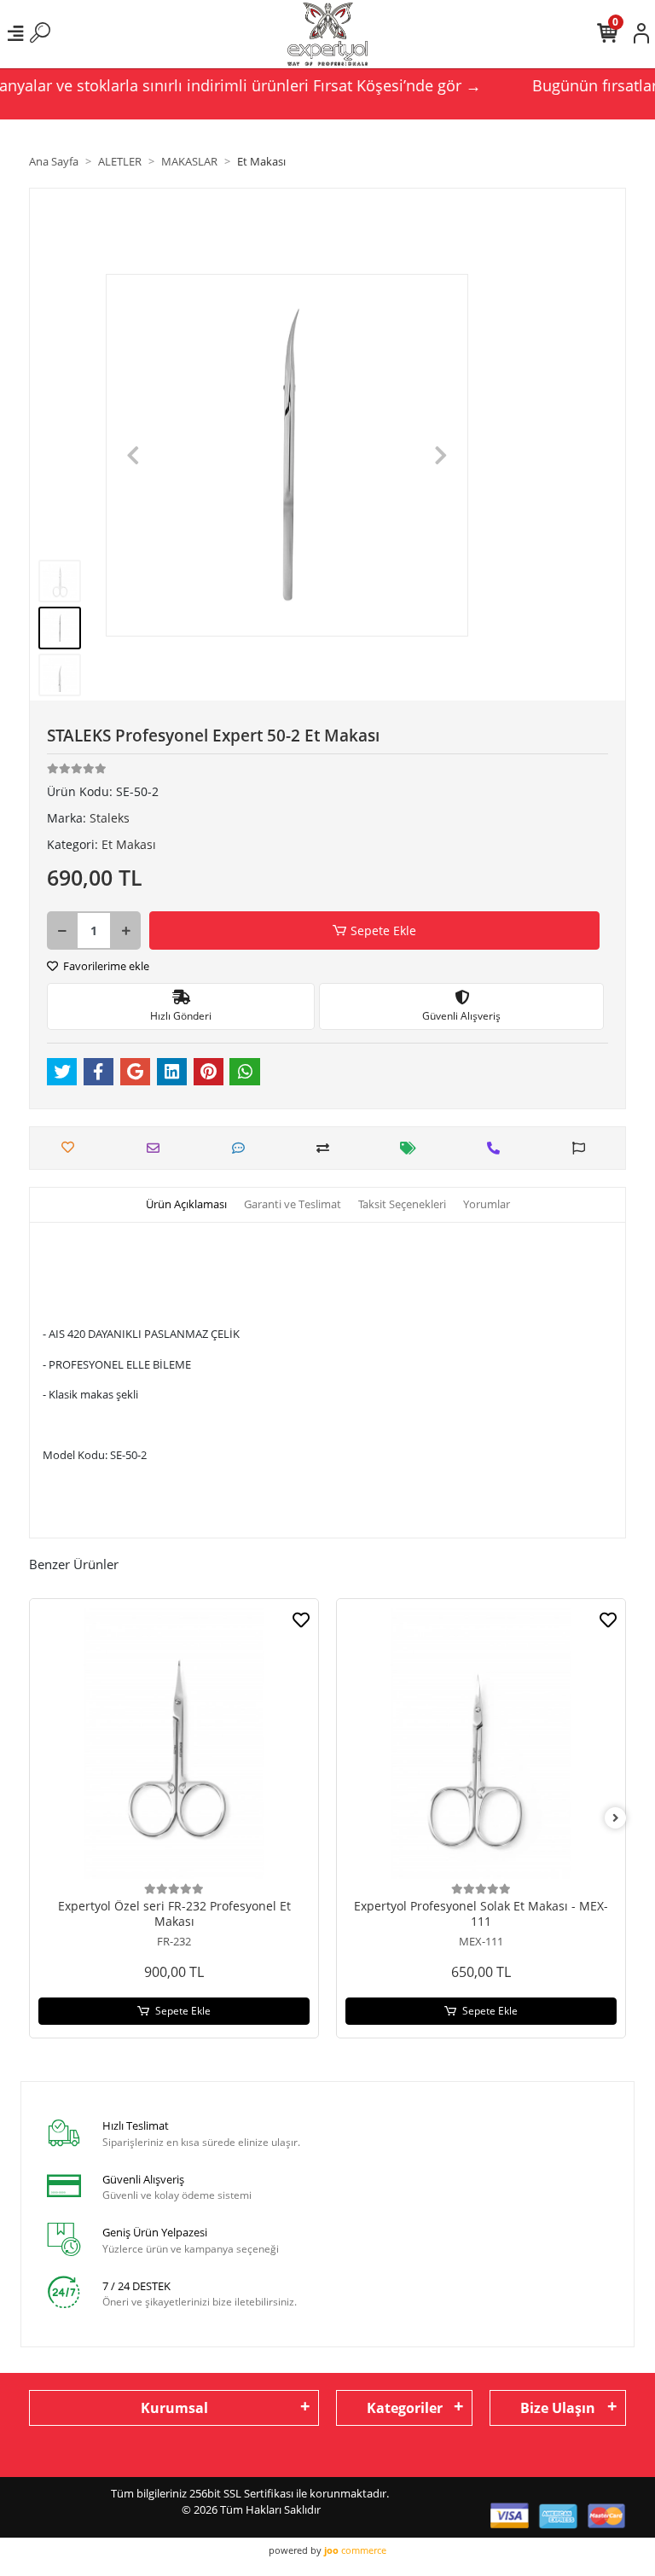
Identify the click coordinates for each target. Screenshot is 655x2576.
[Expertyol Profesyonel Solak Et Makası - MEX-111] (481, 1743)
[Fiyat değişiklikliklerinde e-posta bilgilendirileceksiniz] (412, 1148)
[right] (616, 1818)
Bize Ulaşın (558, 2408)
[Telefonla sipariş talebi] (498, 1148)
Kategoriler (405, 2408)
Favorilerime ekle (105, 966)
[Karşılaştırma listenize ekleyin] (327, 1148)
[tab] (186, 1205)
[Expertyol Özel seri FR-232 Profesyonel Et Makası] (174, 1743)
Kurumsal (174, 2408)
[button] (133, 455)
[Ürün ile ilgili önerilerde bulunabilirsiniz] (583, 1148)
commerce (355, 2550)
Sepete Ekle (383, 930)
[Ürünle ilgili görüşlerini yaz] (243, 1148)
